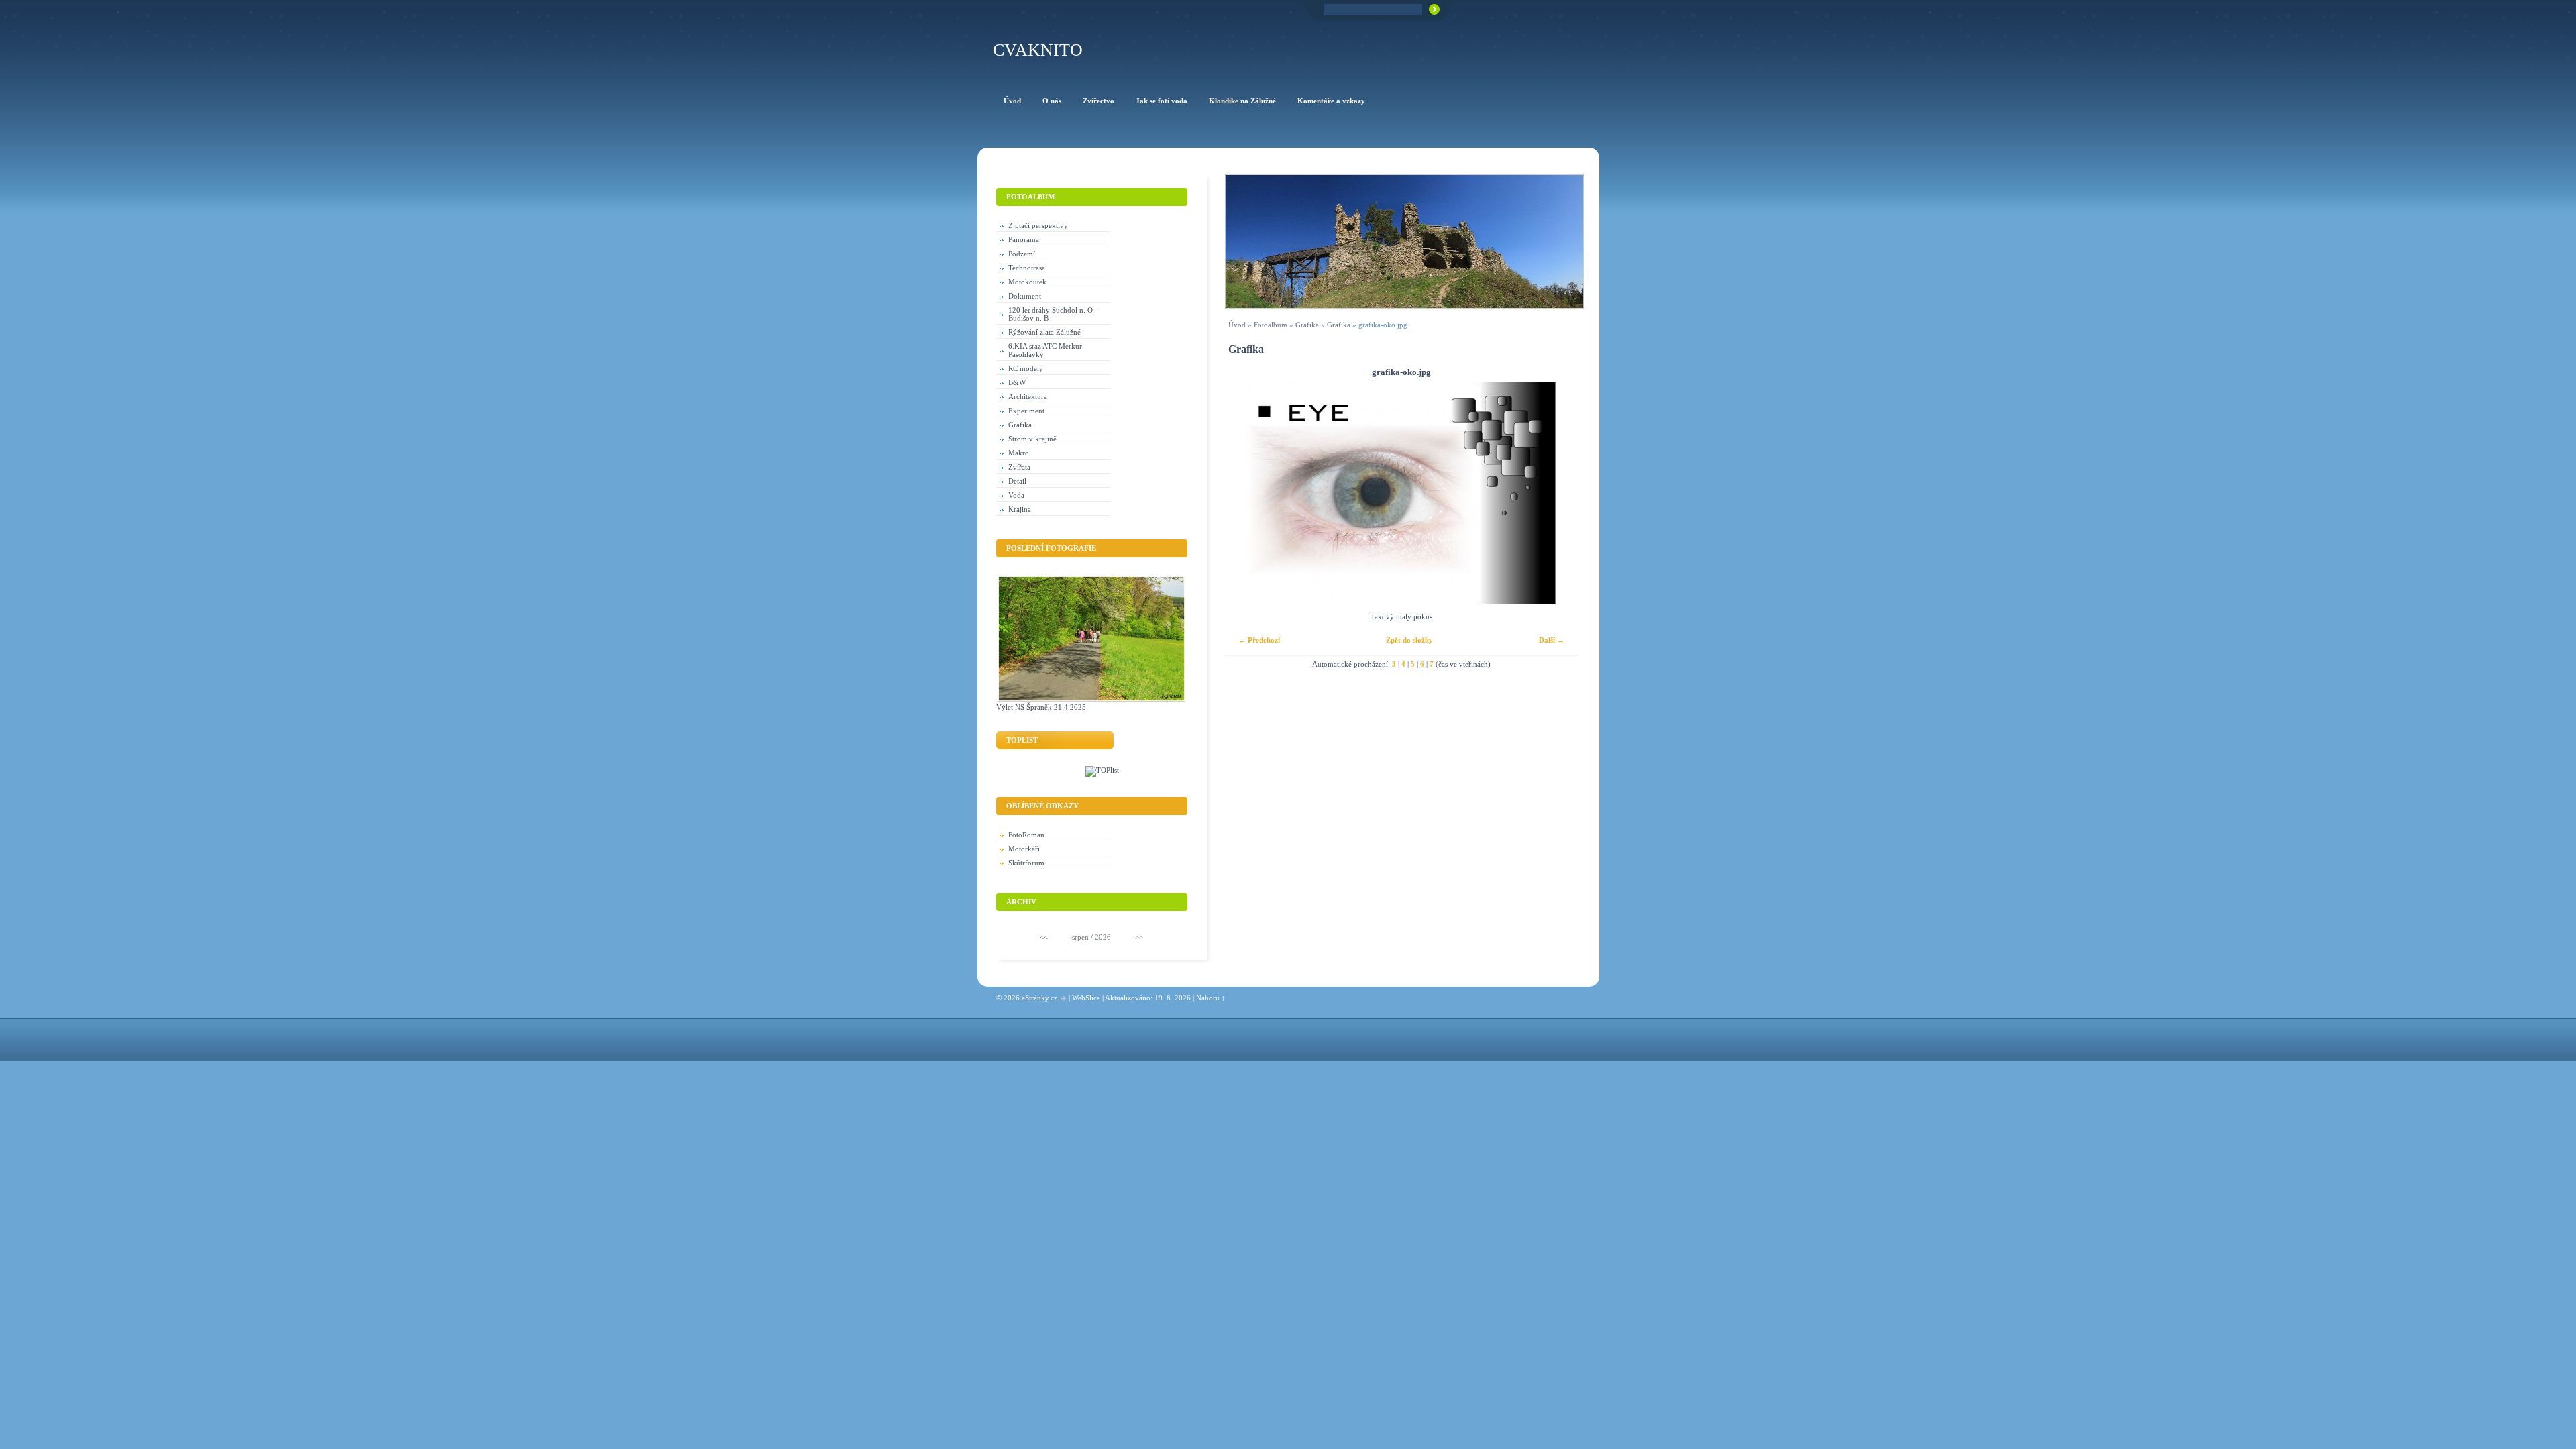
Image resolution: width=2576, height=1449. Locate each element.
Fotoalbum (1271, 325)
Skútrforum (1026, 863)
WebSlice (1086, 998)
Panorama (1024, 239)
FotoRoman (1026, 835)
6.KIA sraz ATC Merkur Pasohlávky (1045, 350)
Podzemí (1022, 254)
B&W (1017, 382)
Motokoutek (1027, 282)
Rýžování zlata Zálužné (1044, 332)
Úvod (1237, 325)
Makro (1019, 453)
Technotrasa (1027, 268)
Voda (1016, 495)
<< (1044, 937)
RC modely (1026, 368)
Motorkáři (1024, 849)
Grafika (1307, 325)
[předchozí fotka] (1247, 493)
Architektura (1028, 396)
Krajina (1020, 509)
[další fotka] (1556, 493)
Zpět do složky (1409, 640)
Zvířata (1019, 467)
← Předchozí (1259, 640)
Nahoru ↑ (1211, 998)
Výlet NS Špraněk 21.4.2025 (1041, 707)
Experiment (1026, 411)
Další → (1552, 640)
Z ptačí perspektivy (1038, 225)
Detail (1017, 481)
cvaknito (1038, 50)
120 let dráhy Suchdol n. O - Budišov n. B (1053, 314)
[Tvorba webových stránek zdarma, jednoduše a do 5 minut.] (1064, 999)
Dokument (1025, 296)
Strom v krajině (1032, 439)
